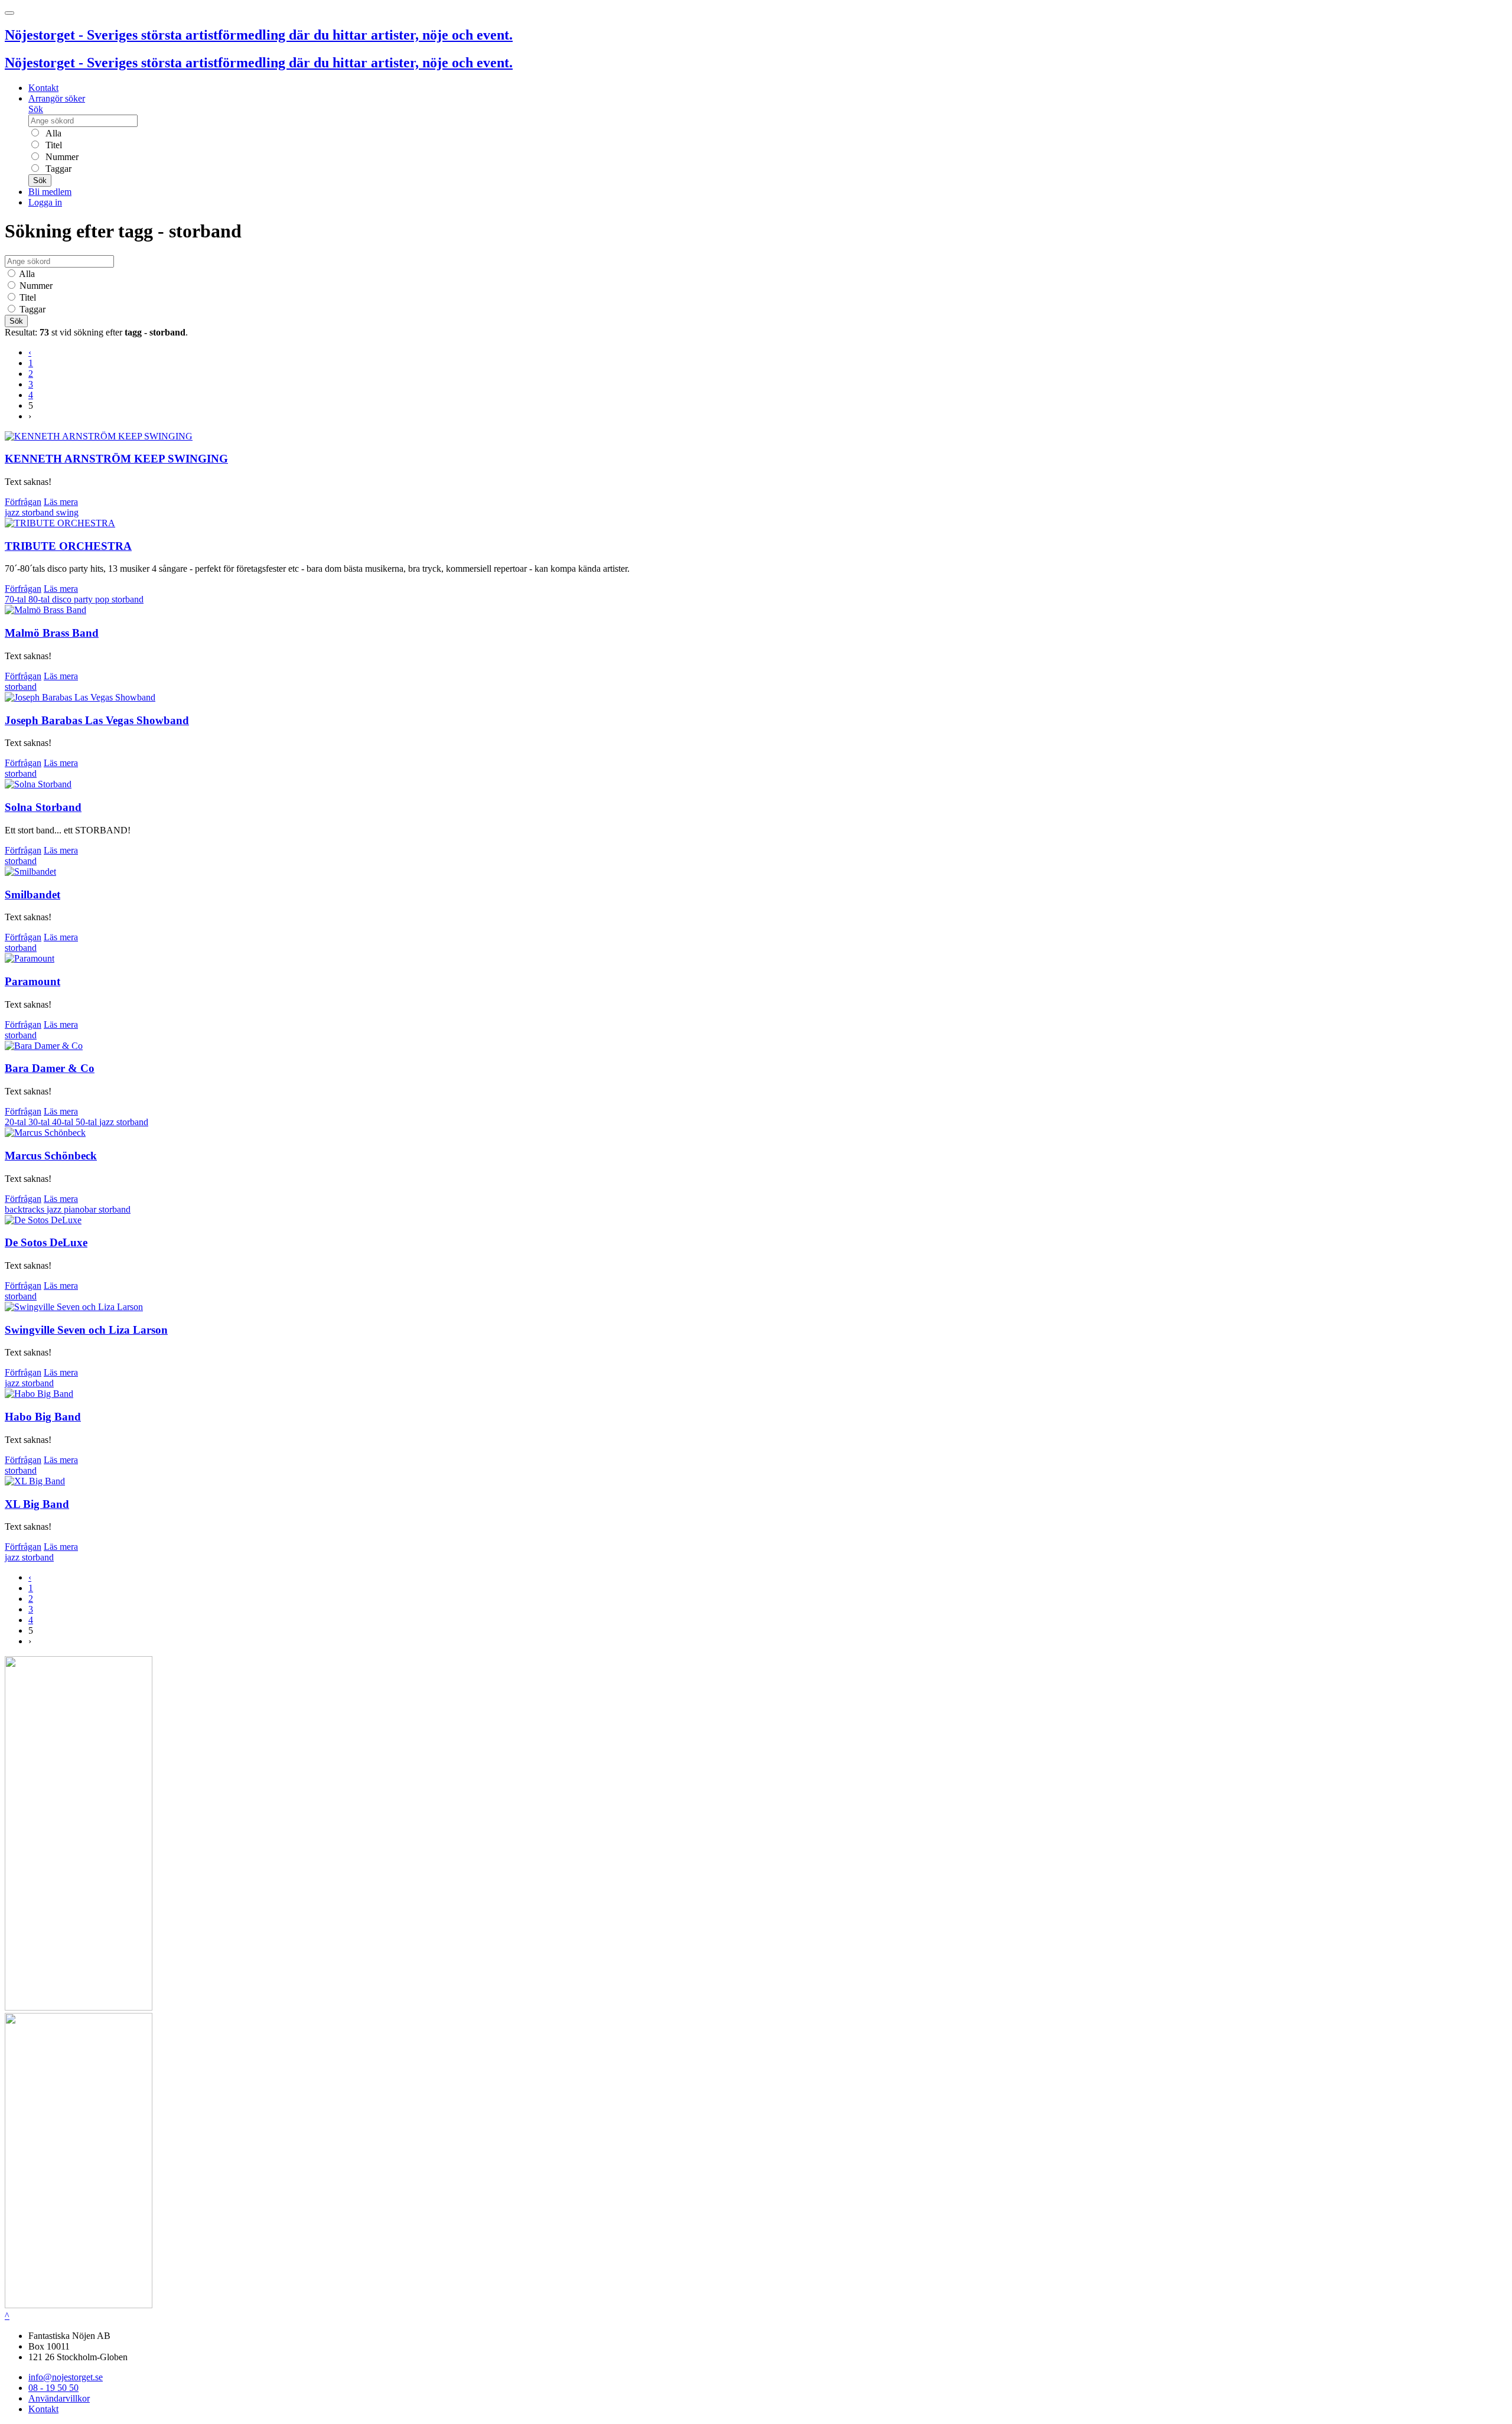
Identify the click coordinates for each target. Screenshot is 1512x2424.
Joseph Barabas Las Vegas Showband (97, 720)
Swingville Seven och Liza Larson (86, 1330)
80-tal (40, 599)
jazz (13, 512)
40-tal (64, 1122)
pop (103, 599)
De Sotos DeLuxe (46, 1242)
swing (67, 512)
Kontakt (43, 88)
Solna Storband (43, 807)
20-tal (17, 1122)
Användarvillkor (59, 2398)
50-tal (87, 1122)
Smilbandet (32, 895)
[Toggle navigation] (9, 13)
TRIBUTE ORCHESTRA (68, 546)
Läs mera (61, 502)
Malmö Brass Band (52, 633)
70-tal (17, 599)
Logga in (45, 202)
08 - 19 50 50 (53, 2388)
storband (39, 512)
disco (63, 599)
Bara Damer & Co (50, 1068)
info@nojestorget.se (66, 2377)
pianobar (81, 1209)
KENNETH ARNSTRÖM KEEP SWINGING (116, 459)
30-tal (40, 1122)
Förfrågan (23, 502)
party (84, 599)
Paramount (32, 981)
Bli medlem (50, 192)
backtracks (26, 1209)
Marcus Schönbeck (51, 1156)
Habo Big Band (43, 1417)
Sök (36, 109)
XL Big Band (37, 1504)
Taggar (57, 169)
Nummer (61, 157)
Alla (52, 133)
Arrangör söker (57, 98)
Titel (53, 145)
